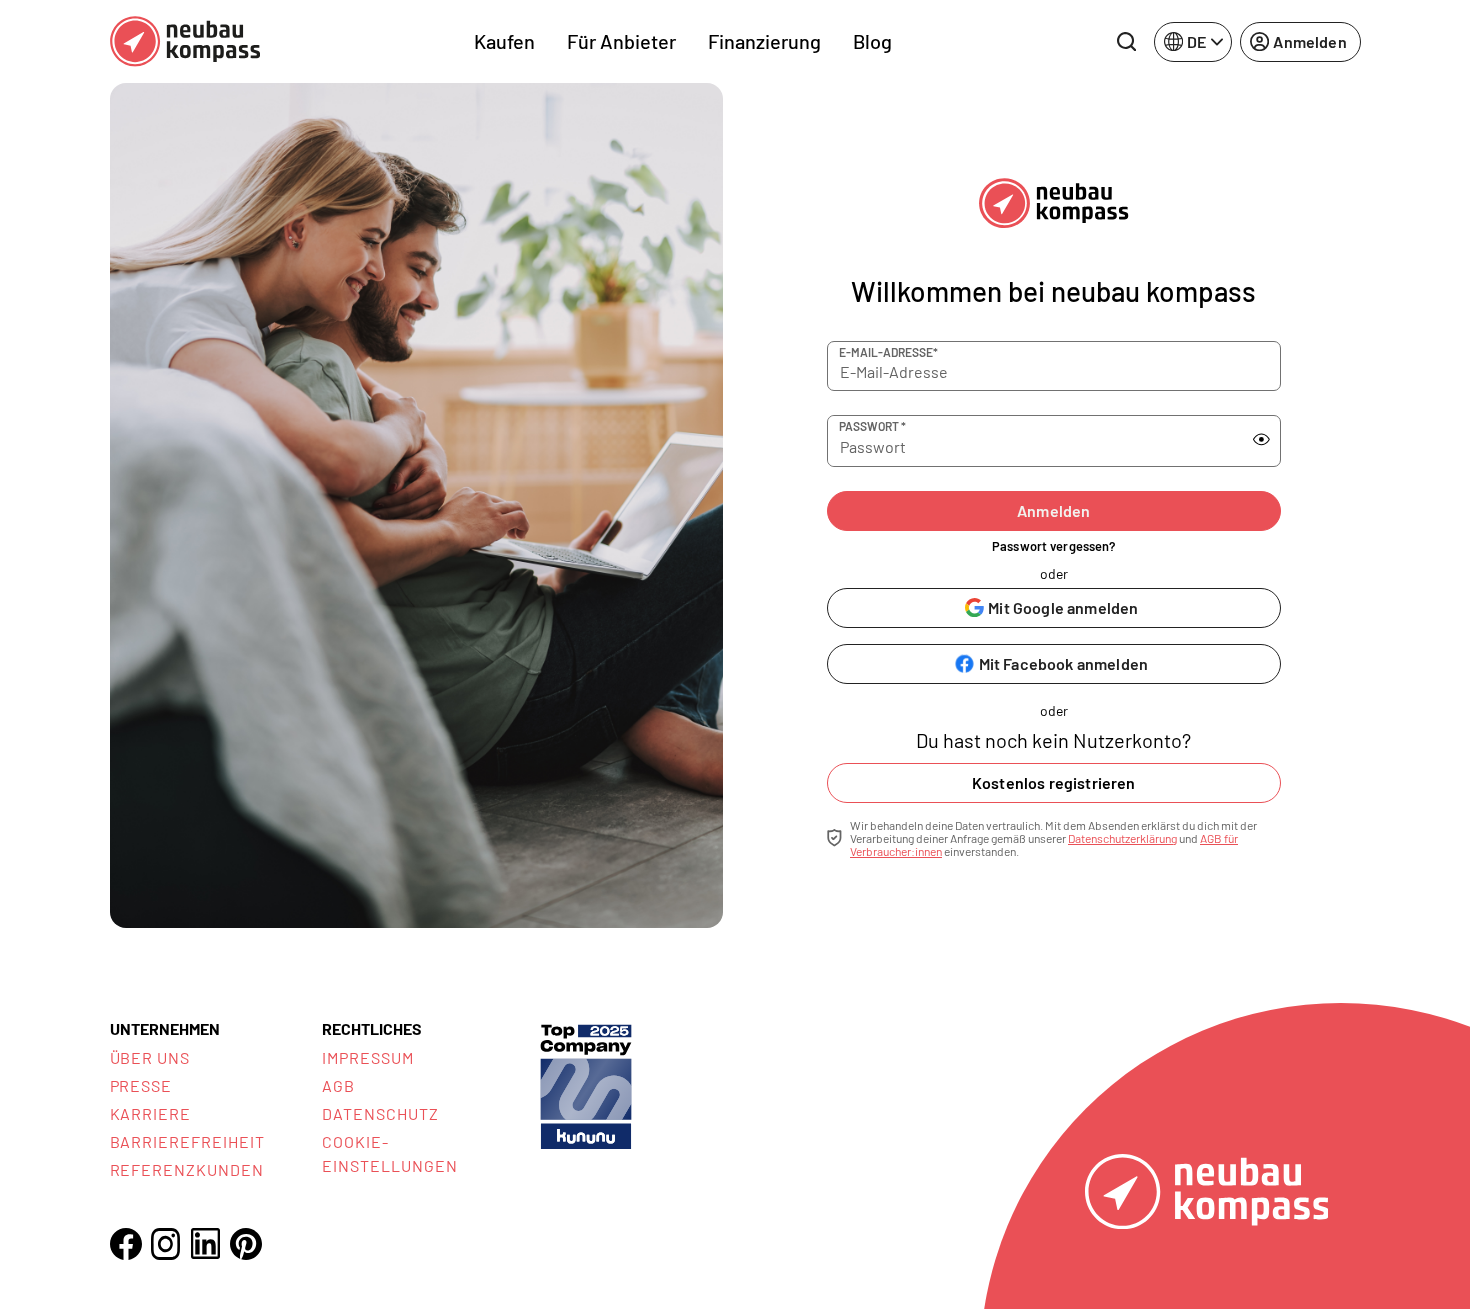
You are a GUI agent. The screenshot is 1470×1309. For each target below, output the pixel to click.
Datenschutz (380, 1113)
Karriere (151, 1113)
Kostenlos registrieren (1054, 782)
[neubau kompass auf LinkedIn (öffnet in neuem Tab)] (206, 1243)
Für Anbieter (621, 41)
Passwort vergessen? (1053, 546)
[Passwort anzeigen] (1261, 440)
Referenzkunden (187, 1169)
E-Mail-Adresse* (888, 352)
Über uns (150, 1057)
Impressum (368, 1057)
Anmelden (1053, 510)
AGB (338, 1085)
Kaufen (504, 41)
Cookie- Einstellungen (389, 1153)
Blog (872, 41)
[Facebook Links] (126, 1244)
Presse (141, 1085)
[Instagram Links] (166, 1244)
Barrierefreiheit (187, 1141)
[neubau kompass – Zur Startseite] (185, 41)
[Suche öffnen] (1126, 42)
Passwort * (872, 426)
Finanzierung (764, 41)
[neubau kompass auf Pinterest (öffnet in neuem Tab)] (246, 1244)
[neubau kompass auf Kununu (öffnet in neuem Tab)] (586, 1084)
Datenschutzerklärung (1122, 838)
